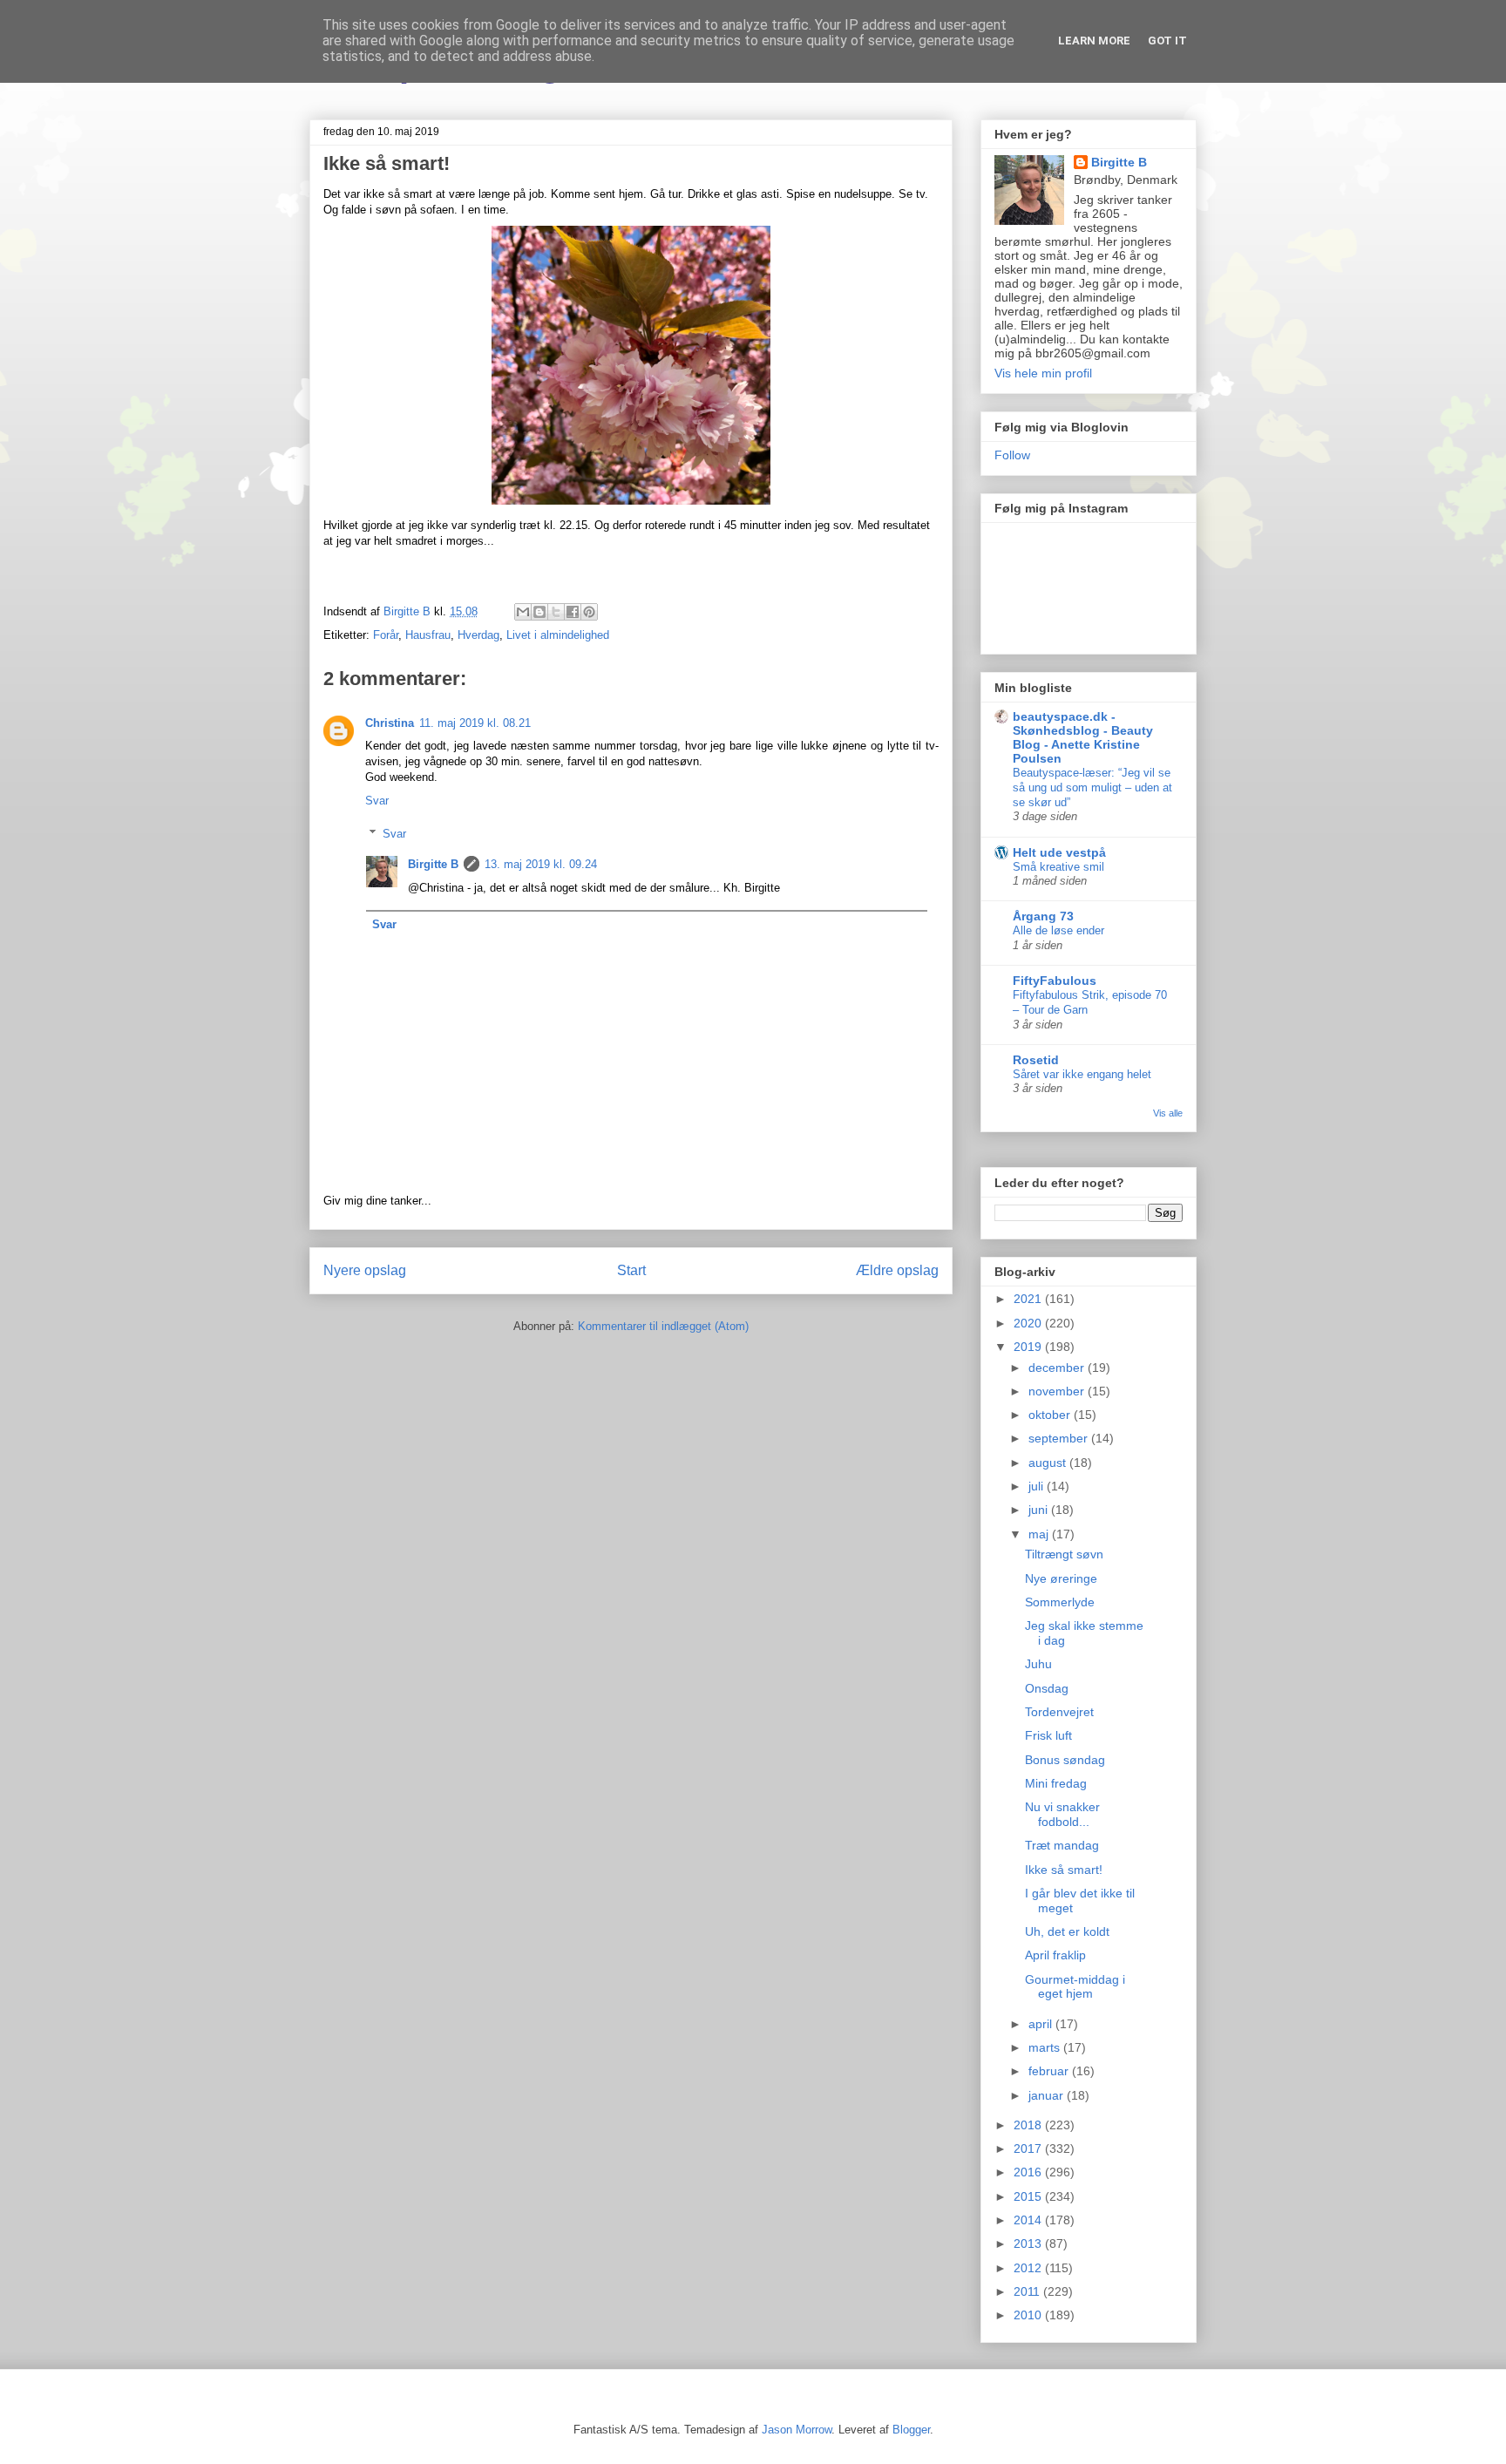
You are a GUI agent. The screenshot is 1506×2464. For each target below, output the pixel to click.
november (1058, 1391)
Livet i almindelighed (558, 635)
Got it (1167, 41)
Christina (390, 723)
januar (1048, 2095)
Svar (377, 801)
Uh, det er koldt (1067, 1931)
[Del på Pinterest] (589, 612)
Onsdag (1047, 1688)
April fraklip (1055, 1955)
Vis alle (1168, 1113)
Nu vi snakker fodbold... (1062, 1814)
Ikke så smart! (1064, 1870)
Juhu (1038, 1664)
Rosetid (1036, 1060)
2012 (1029, 2268)
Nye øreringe (1061, 1578)
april (1042, 2024)
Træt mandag (1062, 1845)
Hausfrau (428, 635)
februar (1050, 2071)
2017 (1029, 2148)
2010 (1029, 2315)
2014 (1029, 2220)
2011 (1028, 2291)
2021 (1029, 1299)
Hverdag (478, 635)
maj (1040, 1534)
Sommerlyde (1060, 1602)
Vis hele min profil (1043, 373)
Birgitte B (433, 864)
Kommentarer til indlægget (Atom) (663, 1326)
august (1049, 1463)
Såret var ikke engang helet (1082, 1074)
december (1058, 1368)
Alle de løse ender (1058, 930)
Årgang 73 (1043, 916)
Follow (1012, 455)
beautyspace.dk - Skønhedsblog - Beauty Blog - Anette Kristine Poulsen (1083, 737)
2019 (1029, 1347)
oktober (1051, 1415)
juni (1040, 1510)
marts (1046, 2047)
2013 (1029, 2243)
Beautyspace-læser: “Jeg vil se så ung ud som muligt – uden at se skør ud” (1092, 788)
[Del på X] (556, 612)
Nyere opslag (365, 1270)
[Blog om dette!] (539, 612)
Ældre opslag (897, 1270)
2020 (1029, 1323)
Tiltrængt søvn (1064, 1554)
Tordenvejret (1059, 1712)
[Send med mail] (523, 612)
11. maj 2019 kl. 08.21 (475, 723)
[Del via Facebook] (573, 612)
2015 (1029, 2196)
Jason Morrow (797, 2430)
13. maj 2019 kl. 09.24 (541, 864)
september (1060, 1438)
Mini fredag (1056, 1783)
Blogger (911, 2430)
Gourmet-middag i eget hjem (1075, 1987)
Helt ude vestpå (1059, 852)
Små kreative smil (1058, 867)
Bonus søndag (1065, 1760)
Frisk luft (1048, 1735)
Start (631, 1270)
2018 (1029, 2125)
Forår (386, 635)
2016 (1029, 2172)
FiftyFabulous (1055, 981)
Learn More (1094, 41)
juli (1038, 1486)
